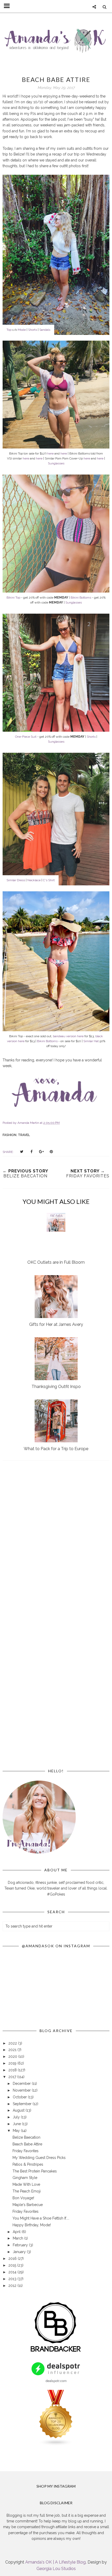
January (20, 2252)
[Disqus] (56, 1540)
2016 (13, 2259)
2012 (13, 2286)
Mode (22, 330)
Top (9, 330)
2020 (13, 2056)
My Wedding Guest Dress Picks (39, 2158)
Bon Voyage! (23, 2198)
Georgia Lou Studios (56, 2569)
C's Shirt (49, 880)
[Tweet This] (22, 1152)
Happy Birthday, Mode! (32, 2225)
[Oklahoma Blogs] (56, 2445)
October (20, 2097)
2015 (13, 2265)
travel (24, 1135)
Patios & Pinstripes (28, 2164)
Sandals (45, 330)
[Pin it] (51, 1152)
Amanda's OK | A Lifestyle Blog (55, 2562)
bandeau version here (68, 1036)
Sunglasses (56, 463)
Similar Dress (16, 880)
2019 (13, 2063)
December (22, 2084)
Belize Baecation (26, 2137)
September (23, 2104)
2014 (13, 2272)
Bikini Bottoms (81, 598)
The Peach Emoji (27, 2191)
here (50, 453)
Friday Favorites (26, 2151)
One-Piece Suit (26, 737)
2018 (13, 2070)
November (22, 2090)
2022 (13, 2043)
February (21, 2245)
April (17, 2232)
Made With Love (26, 2184)
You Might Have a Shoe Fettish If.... (41, 2218)
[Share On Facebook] (32, 1152)
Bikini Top (13, 598)
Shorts (33, 330)
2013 (13, 2279)
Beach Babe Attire (27, 2144)
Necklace (34, 880)
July (17, 2117)
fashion (10, 1135)
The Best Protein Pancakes (35, 2171)
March (18, 2238)
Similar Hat (91, 1041)
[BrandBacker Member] (56, 2352)
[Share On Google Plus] (41, 1152)
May (17, 2131)
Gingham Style (25, 2178)
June (17, 2124)
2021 (13, 2050)
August (19, 2110)
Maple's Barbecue (28, 2205)
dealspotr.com (56, 2381)
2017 (13, 2077)
